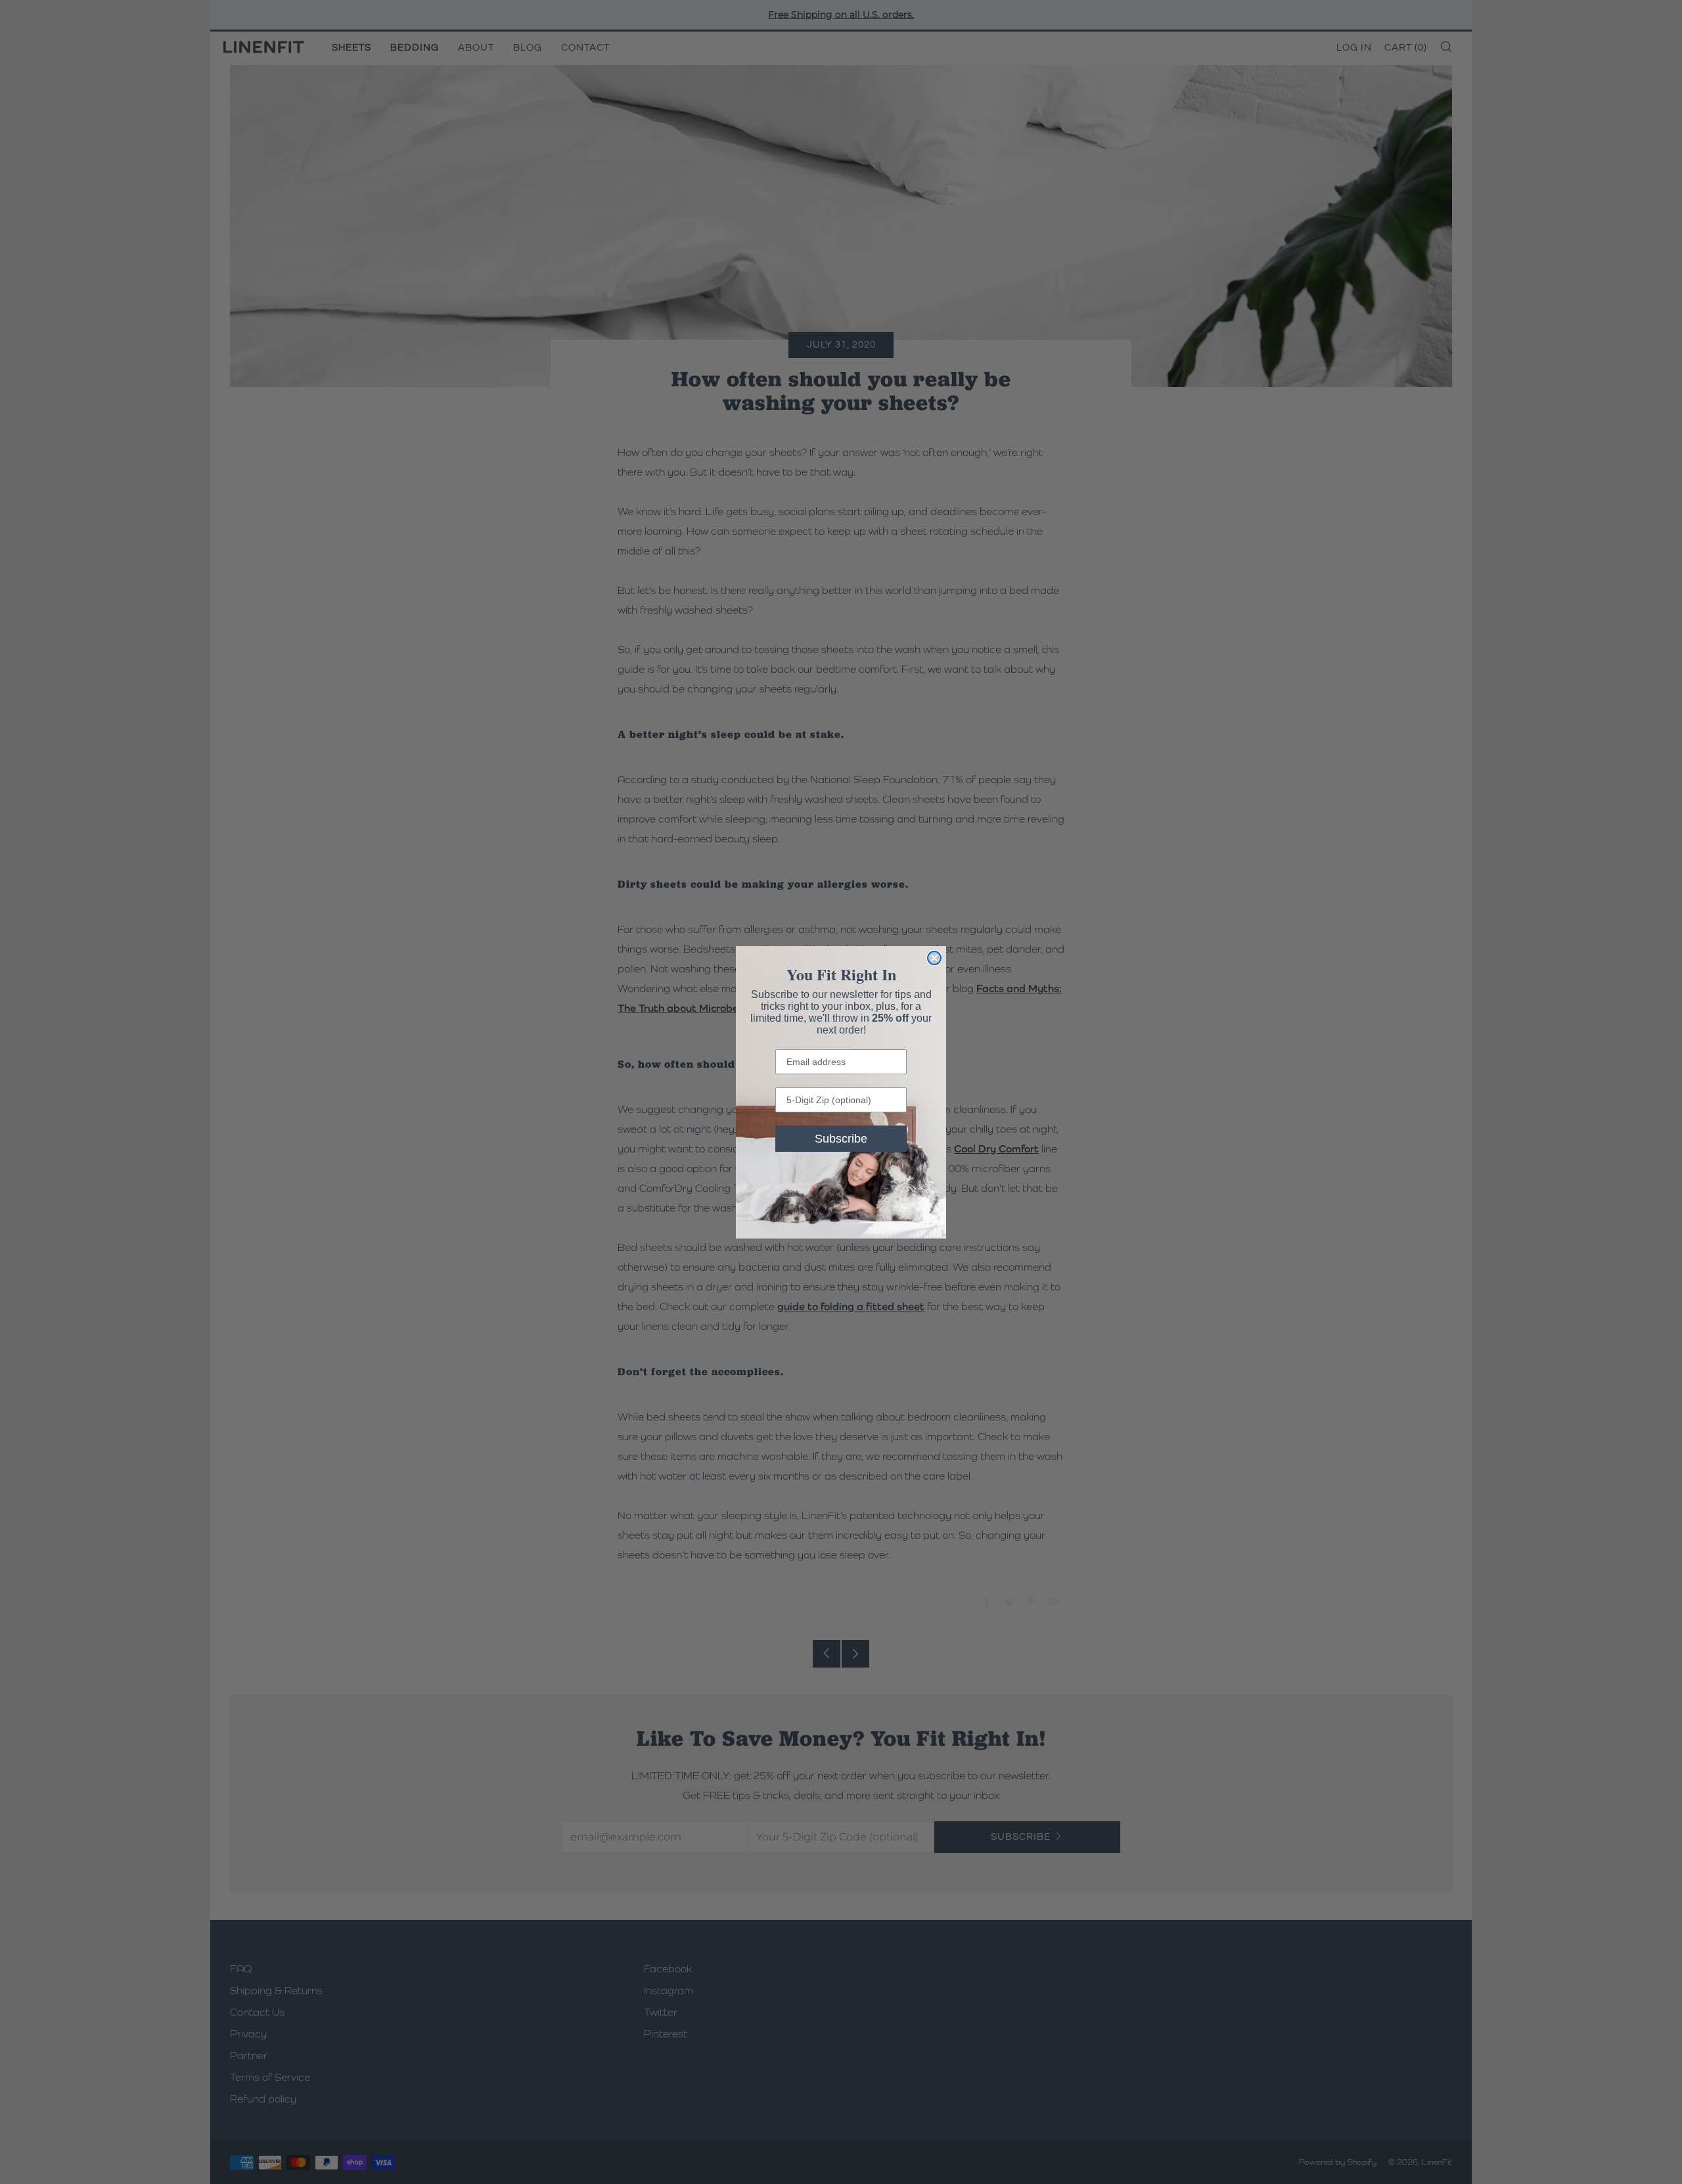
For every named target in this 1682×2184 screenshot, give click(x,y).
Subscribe (841, 1139)
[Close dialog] (934, 958)
